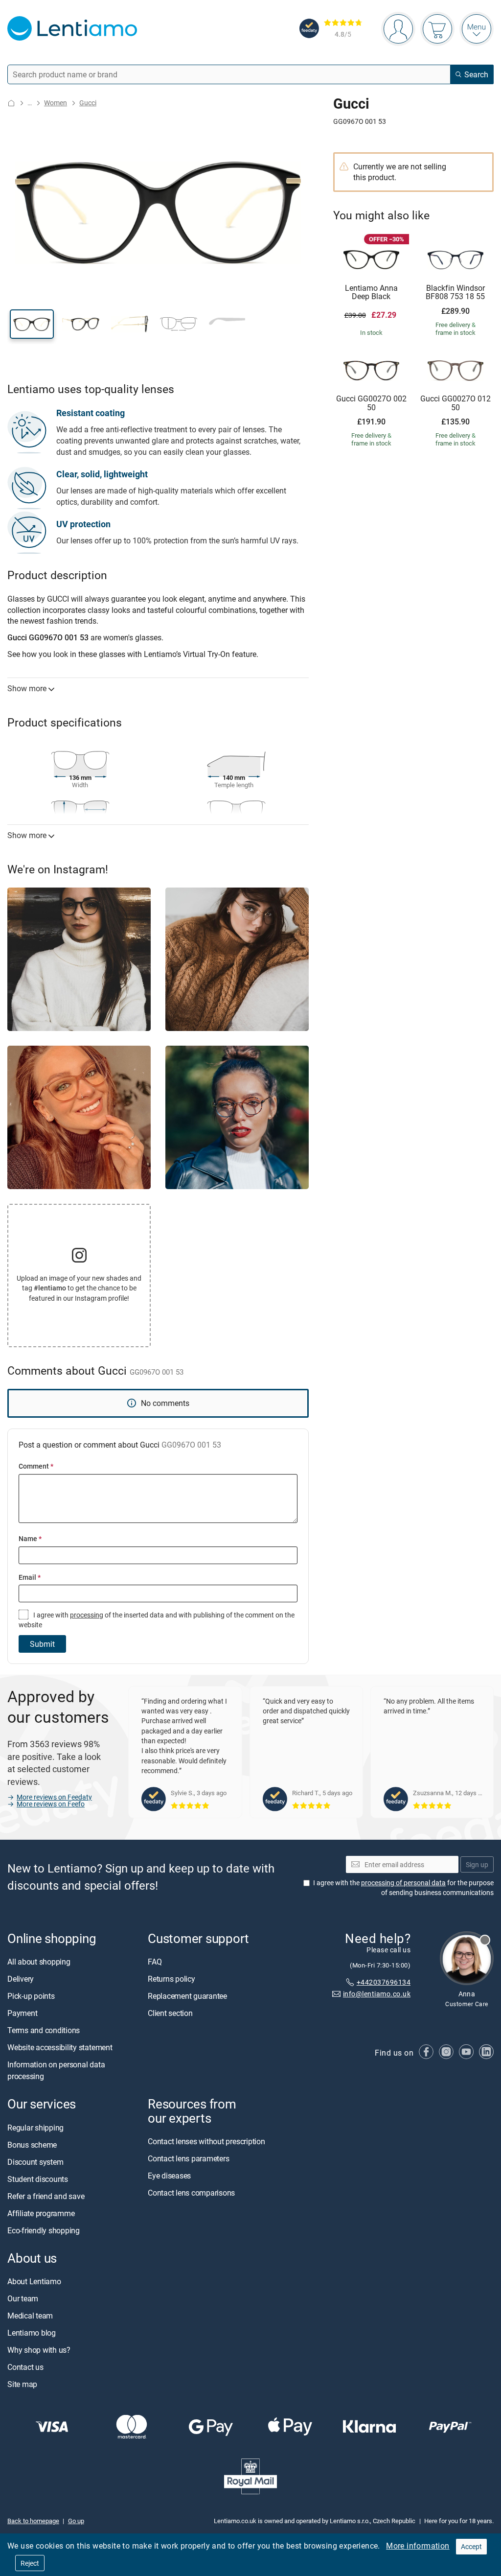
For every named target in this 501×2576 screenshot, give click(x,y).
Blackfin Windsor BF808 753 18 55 (455, 293)
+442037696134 (384, 1982)
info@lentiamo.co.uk (377, 1994)
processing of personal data (403, 1883)
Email (30, 1577)
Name (30, 1538)
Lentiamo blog (32, 2333)
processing (87, 1615)
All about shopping (39, 1962)
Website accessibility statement (60, 2048)
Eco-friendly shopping (44, 2230)
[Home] (11, 103)
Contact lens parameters (188, 2158)
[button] (32, 324)
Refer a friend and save (46, 2196)
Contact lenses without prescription (206, 2141)
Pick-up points (31, 1996)
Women (56, 103)
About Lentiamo (34, 2281)
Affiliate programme (41, 2213)
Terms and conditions (44, 2031)
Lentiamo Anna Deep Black (371, 293)
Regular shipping (35, 2128)
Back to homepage (33, 2521)
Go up (76, 2521)
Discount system (35, 2162)
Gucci (88, 103)
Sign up (477, 1864)
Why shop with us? (39, 2350)
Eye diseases (169, 2176)
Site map (22, 2384)
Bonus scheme (32, 2145)
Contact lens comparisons (191, 2193)
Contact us (25, 2367)
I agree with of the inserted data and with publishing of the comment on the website (157, 1620)
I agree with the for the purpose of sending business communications (403, 1888)
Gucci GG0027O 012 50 (455, 403)
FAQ (155, 1962)
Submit (42, 1644)
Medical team (30, 2316)
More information (418, 2546)
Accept (471, 2546)
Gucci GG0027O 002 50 (371, 403)
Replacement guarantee (187, 1996)
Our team (23, 2298)
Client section (170, 2014)
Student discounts (38, 2179)
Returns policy (171, 1979)
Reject (30, 2563)
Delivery (21, 1979)
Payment (22, 2014)
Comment (36, 1466)
